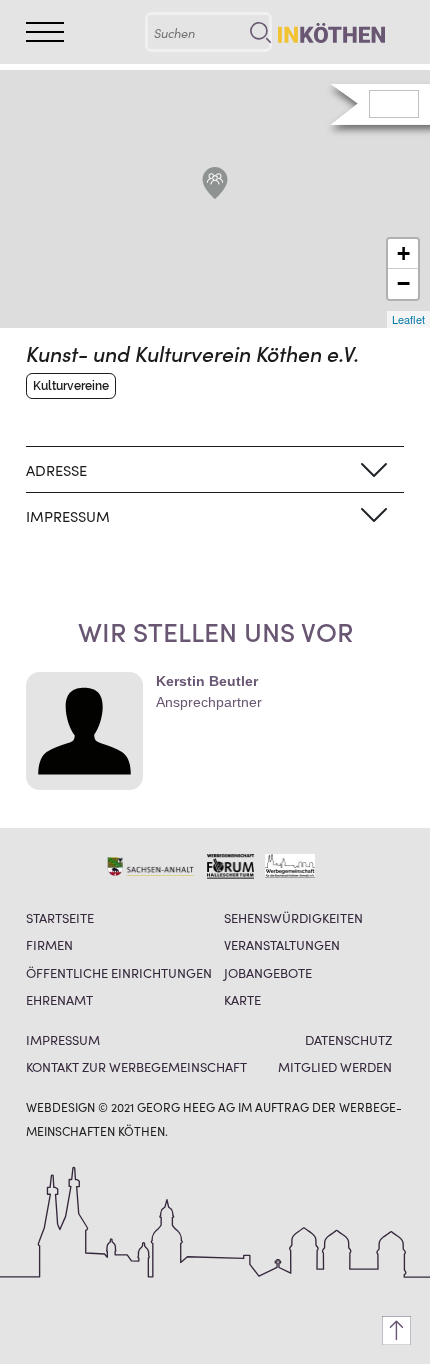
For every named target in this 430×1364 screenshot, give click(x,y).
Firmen (49, 944)
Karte (242, 999)
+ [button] (403, 253)
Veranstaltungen (282, 944)
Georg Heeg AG (186, 1106)
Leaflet (408, 319)
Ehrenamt (59, 999)
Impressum (63, 1039)
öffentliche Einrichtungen (119, 972)
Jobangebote (268, 972)
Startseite (60, 917)
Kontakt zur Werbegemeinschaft (136, 1066)
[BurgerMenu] (45, 31)
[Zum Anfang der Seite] (396, 1330)
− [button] (403, 283)
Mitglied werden (335, 1066)
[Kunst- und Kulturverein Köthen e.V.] (215, 183)
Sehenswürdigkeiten (293, 917)
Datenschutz (348, 1039)
